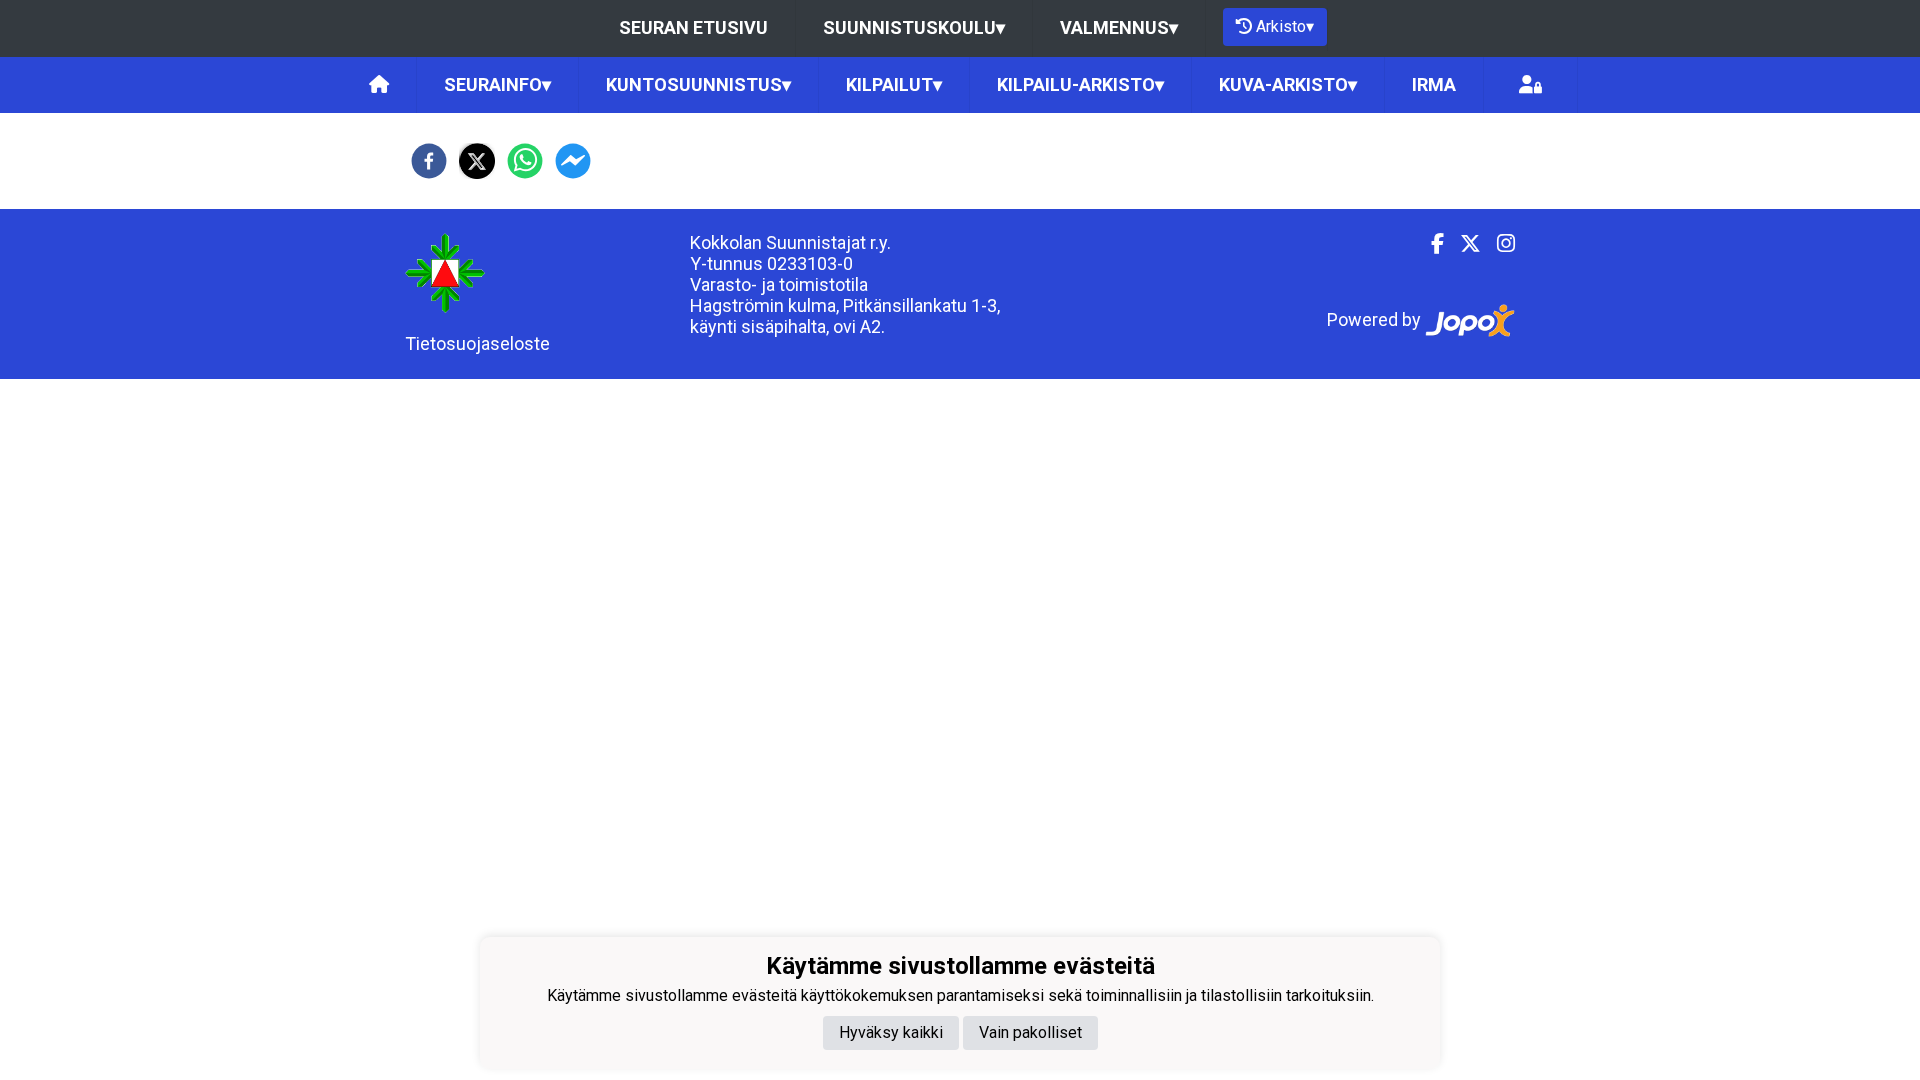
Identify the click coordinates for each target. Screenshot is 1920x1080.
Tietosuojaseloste (477, 343)
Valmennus (1119, 27)
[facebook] (429, 161)
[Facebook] (1429, 244)
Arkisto (1285, 26)
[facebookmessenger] (573, 161)
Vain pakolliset (1030, 1032)
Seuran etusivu (693, 27)
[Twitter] (1462, 244)
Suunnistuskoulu (914, 27)
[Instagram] (1498, 244)
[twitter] (477, 161)
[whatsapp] (525, 161)
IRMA (1434, 84)
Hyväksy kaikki (891, 1032)
